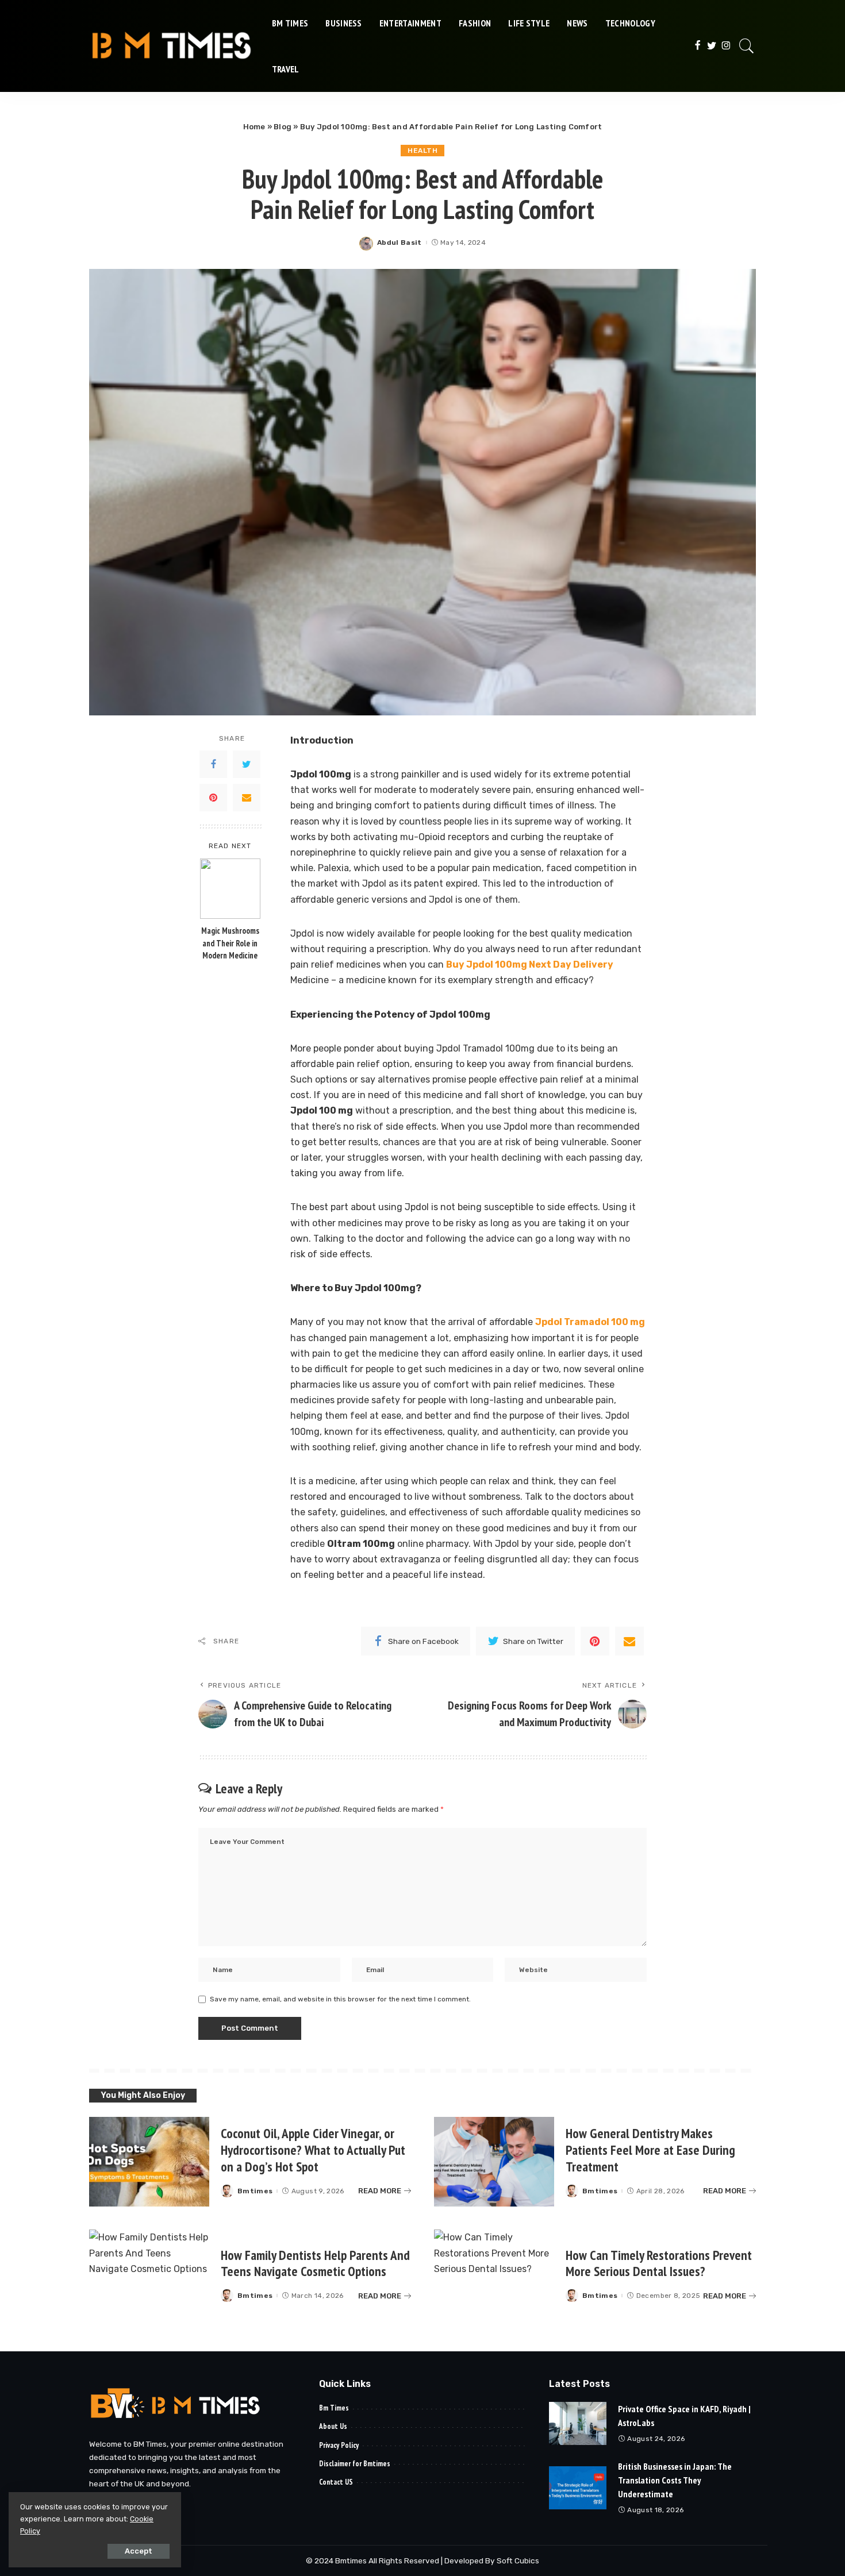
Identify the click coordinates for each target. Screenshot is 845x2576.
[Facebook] (698, 46)
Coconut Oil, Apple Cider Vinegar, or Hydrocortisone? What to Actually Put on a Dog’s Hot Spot (313, 2150)
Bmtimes (255, 2191)
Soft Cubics (518, 2560)
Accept (139, 2551)
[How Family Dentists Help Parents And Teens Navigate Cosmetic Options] (149, 2275)
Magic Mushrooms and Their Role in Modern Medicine (230, 943)
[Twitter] (712, 46)
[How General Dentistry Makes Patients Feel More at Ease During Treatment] (494, 2162)
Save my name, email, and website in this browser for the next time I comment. (340, 1999)
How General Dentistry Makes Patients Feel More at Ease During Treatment (650, 2150)
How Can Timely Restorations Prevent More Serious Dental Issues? (659, 2263)
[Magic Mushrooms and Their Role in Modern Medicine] (230, 889)
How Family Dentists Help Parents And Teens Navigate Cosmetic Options (315, 2263)
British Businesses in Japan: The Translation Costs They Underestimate (675, 2480)
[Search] (747, 46)
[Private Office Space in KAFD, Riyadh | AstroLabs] (578, 2423)
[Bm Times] (172, 46)
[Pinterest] (213, 797)
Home (254, 127)
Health (422, 151)
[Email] (247, 797)
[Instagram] (726, 46)
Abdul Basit (400, 242)
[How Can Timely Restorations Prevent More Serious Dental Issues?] (494, 2275)
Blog (283, 127)
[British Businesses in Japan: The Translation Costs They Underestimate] (578, 2488)
